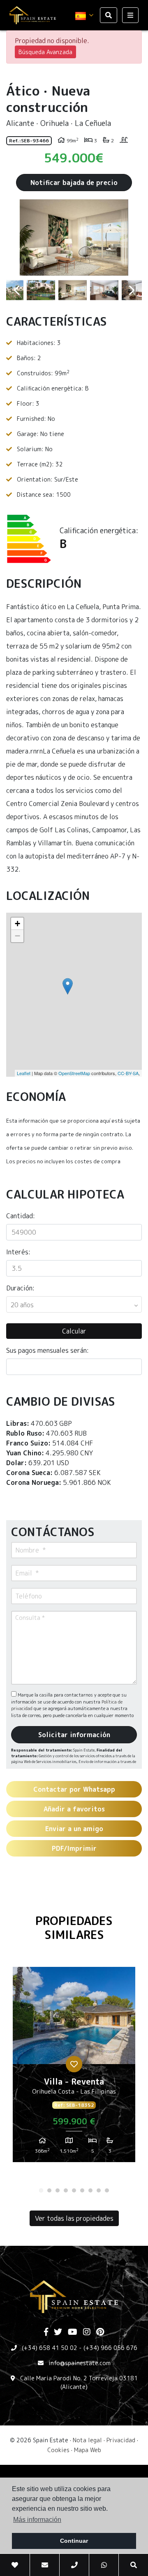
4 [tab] (66, 2190)
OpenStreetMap (74, 1073)
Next (132, 238)
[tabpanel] (74, 2068)
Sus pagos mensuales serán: (47, 1350)
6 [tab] (82, 2190)
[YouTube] (73, 2332)
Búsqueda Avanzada (45, 52)
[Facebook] (46, 2332)
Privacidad (121, 2440)
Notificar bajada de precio (74, 183)
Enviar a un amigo (74, 1829)
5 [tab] (74, 2190)
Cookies (58, 2450)
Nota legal (87, 2440)
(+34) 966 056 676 (110, 2348)
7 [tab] (90, 2190)
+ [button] (17, 924)
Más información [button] (37, 2520)
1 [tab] (41, 2190)
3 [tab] (58, 2190)
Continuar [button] (74, 2541)
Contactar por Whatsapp (74, 1789)
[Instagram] (87, 2332)
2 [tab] (49, 2190)
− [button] (17, 936)
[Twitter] (58, 2332)
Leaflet (24, 1073)
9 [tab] (107, 2190)
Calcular (74, 1331)
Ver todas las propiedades (74, 2218)
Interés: (18, 1252)
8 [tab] (99, 2190)
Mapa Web (88, 2450)
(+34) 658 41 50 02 (50, 2348)
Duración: (20, 1288)
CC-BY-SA (128, 1073)
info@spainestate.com (80, 2363)
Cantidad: (21, 1216)
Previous (16, 238)
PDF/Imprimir (74, 1848)
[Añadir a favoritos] (74, 2064)
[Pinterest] (100, 2332)
